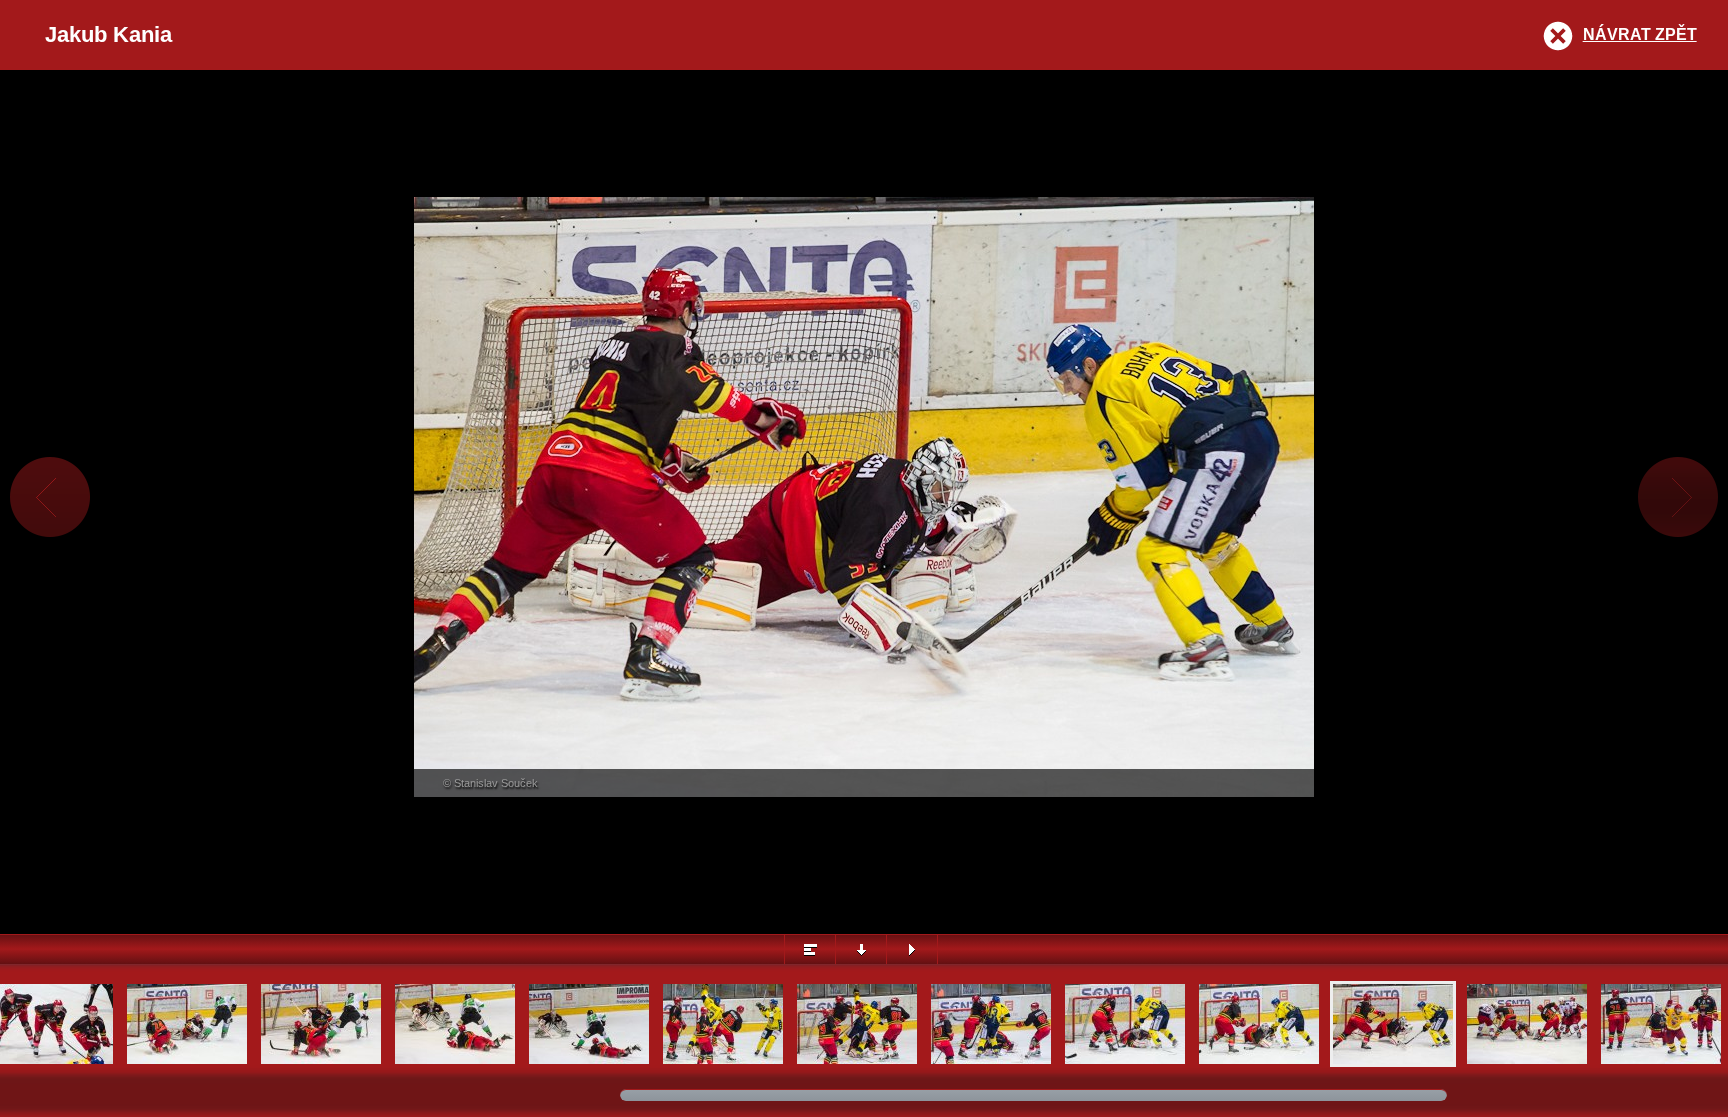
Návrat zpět (1640, 34)
